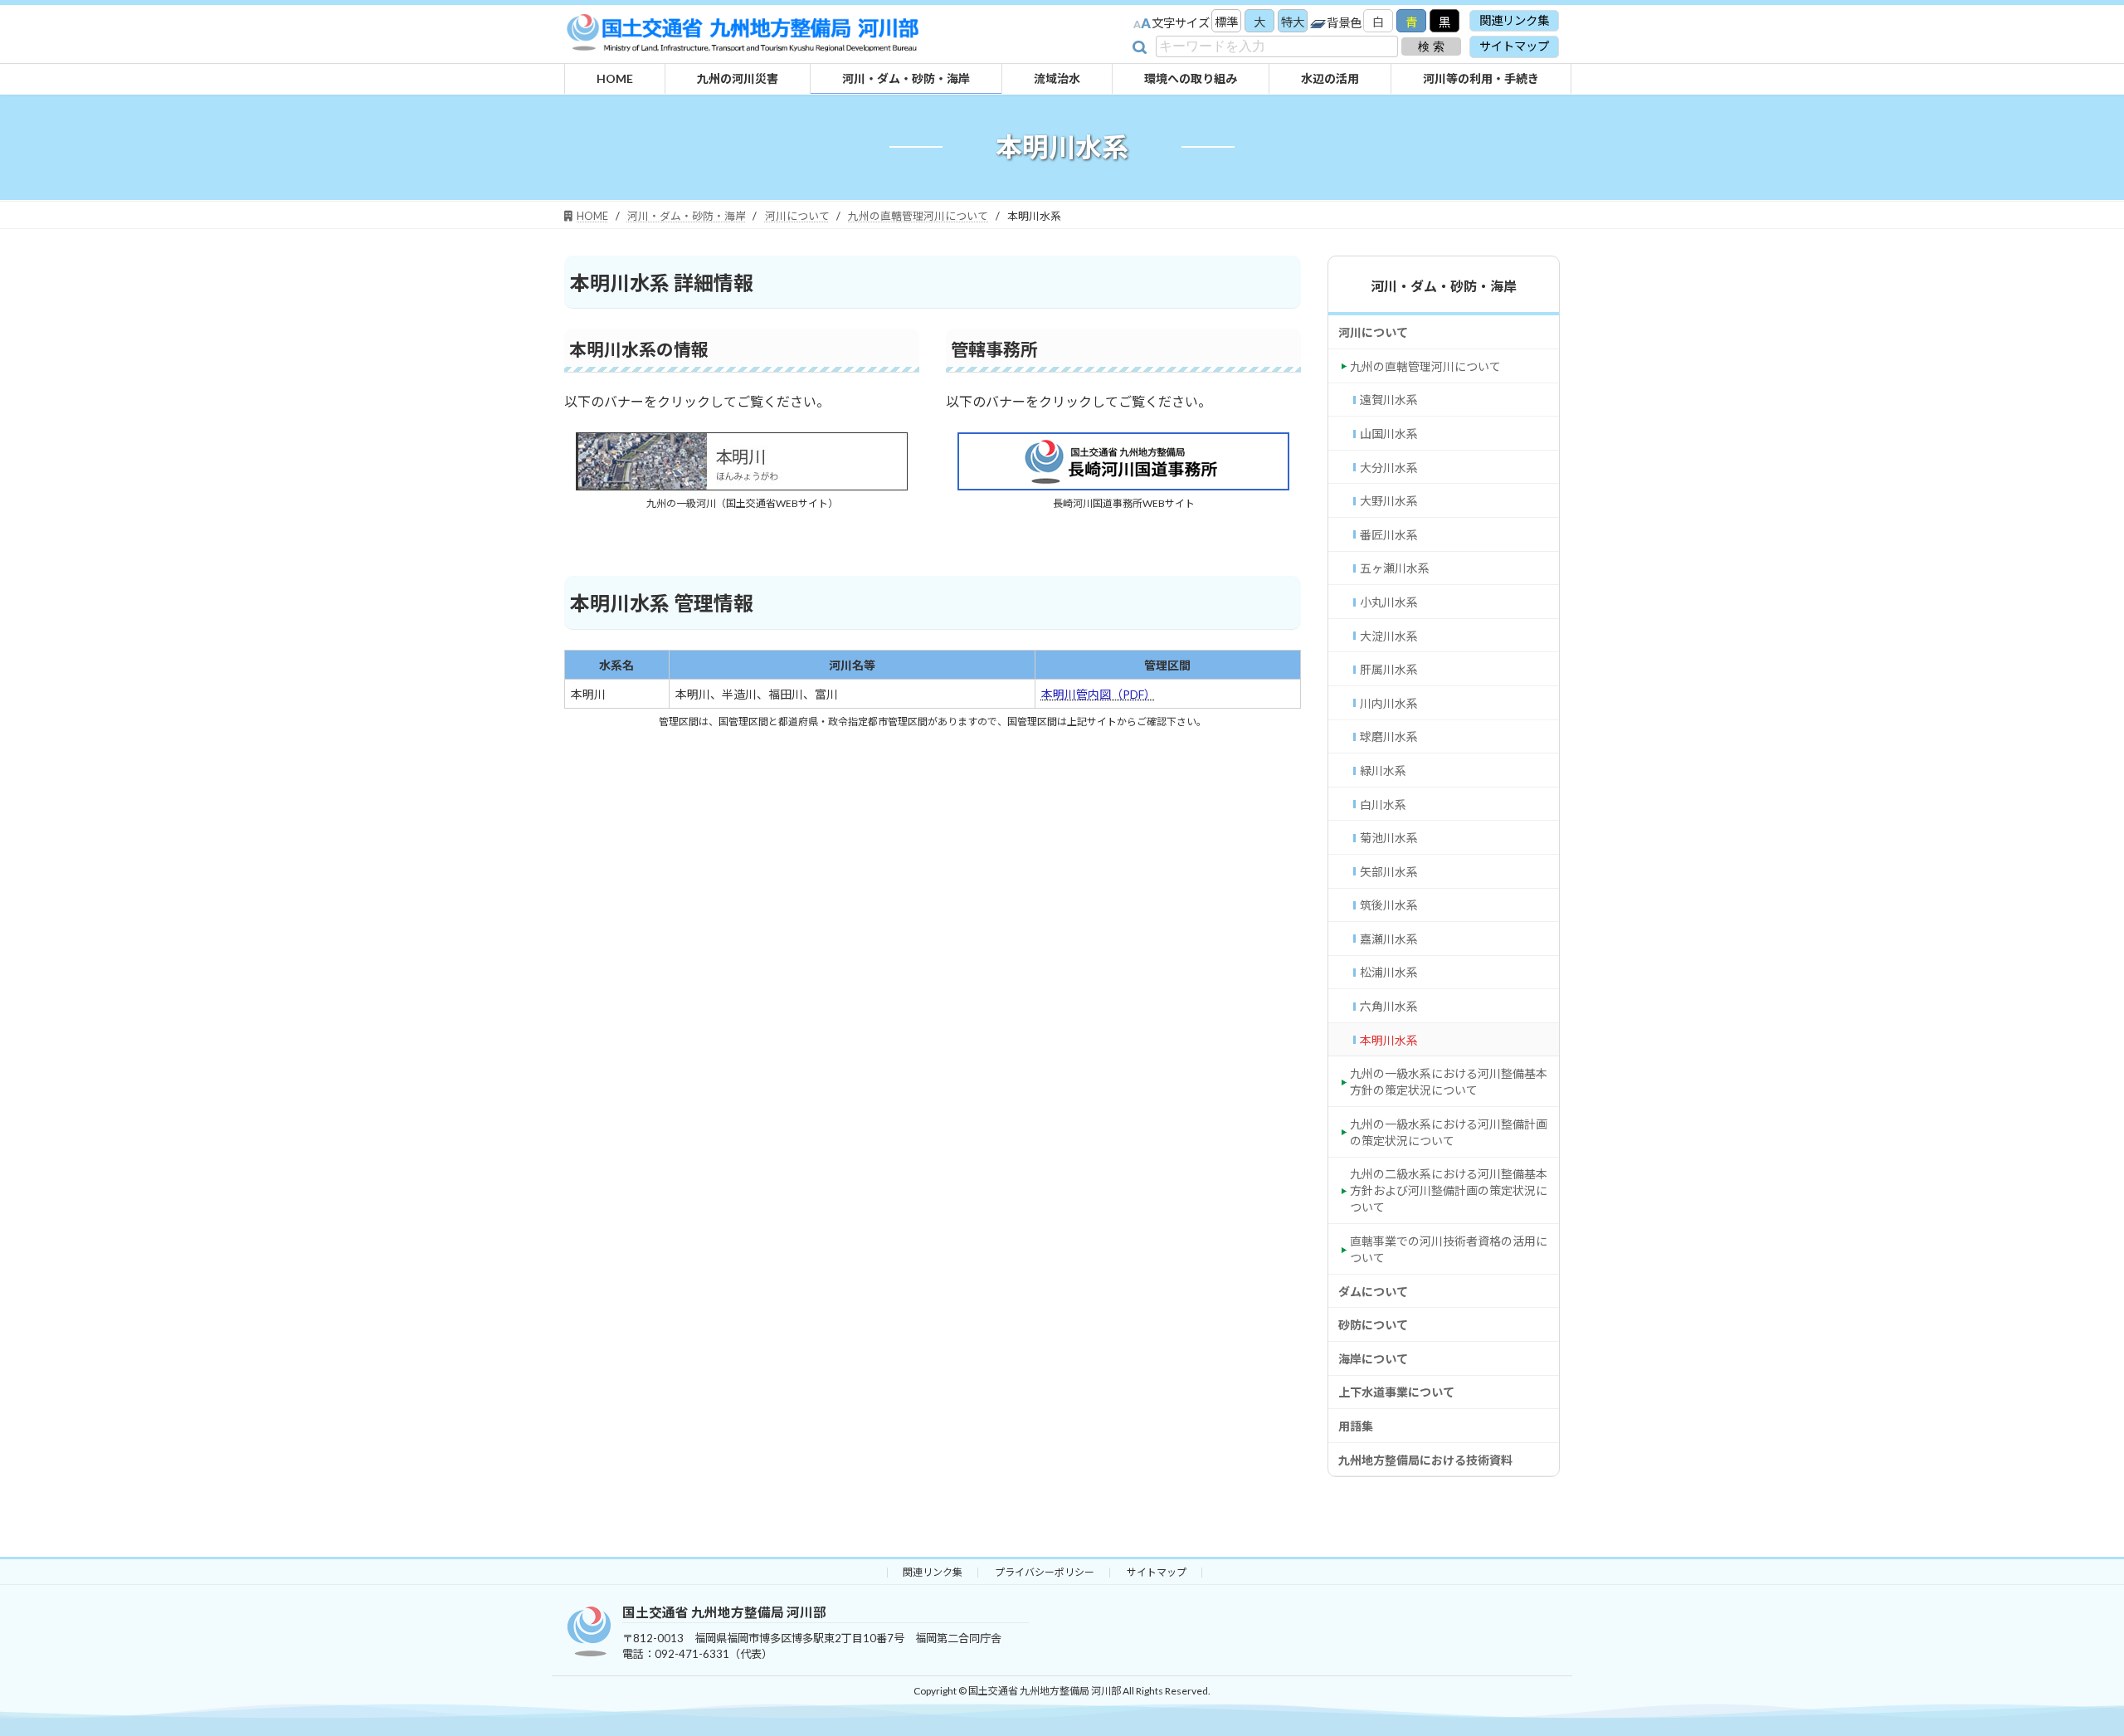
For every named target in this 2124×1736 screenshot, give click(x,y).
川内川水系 (1389, 702)
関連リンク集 (1514, 20)
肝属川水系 (1389, 669)
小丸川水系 (1389, 602)
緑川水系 (1383, 770)
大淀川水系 (1389, 635)
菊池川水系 (1389, 838)
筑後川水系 (1389, 905)
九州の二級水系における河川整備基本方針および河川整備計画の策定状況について (1449, 1190)
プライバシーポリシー (1045, 1572)
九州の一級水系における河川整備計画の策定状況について (1449, 1131)
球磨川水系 (1389, 736)
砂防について (1373, 1325)
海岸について (1373, 1358)
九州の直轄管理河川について (1425, 366)
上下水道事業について (1396, 1392)
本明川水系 (1389, 1039)
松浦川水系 (1389, 972)
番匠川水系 (1389, 534)
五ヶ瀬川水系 (1395, 568)
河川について (1373, 332)
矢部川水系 (1389, 871)
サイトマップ (1514, 46)
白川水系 (1383, 804)
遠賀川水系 (1389, 400)
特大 (1293, 22)
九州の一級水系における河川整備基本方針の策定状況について (1449, 1082)
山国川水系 (1389, 434)
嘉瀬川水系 (1389, 938)
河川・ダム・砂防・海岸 (1444, 286)
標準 (1226, 22)
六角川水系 (1389, 1006)
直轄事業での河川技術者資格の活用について (1449, 1249)
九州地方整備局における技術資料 (1425, 1459)
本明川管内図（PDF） (1099, 694)
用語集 (1356, 1426)
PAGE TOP (2045, 1707)
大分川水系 (1389, 467)
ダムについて (1373, 1291)
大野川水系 (1389, 501)
